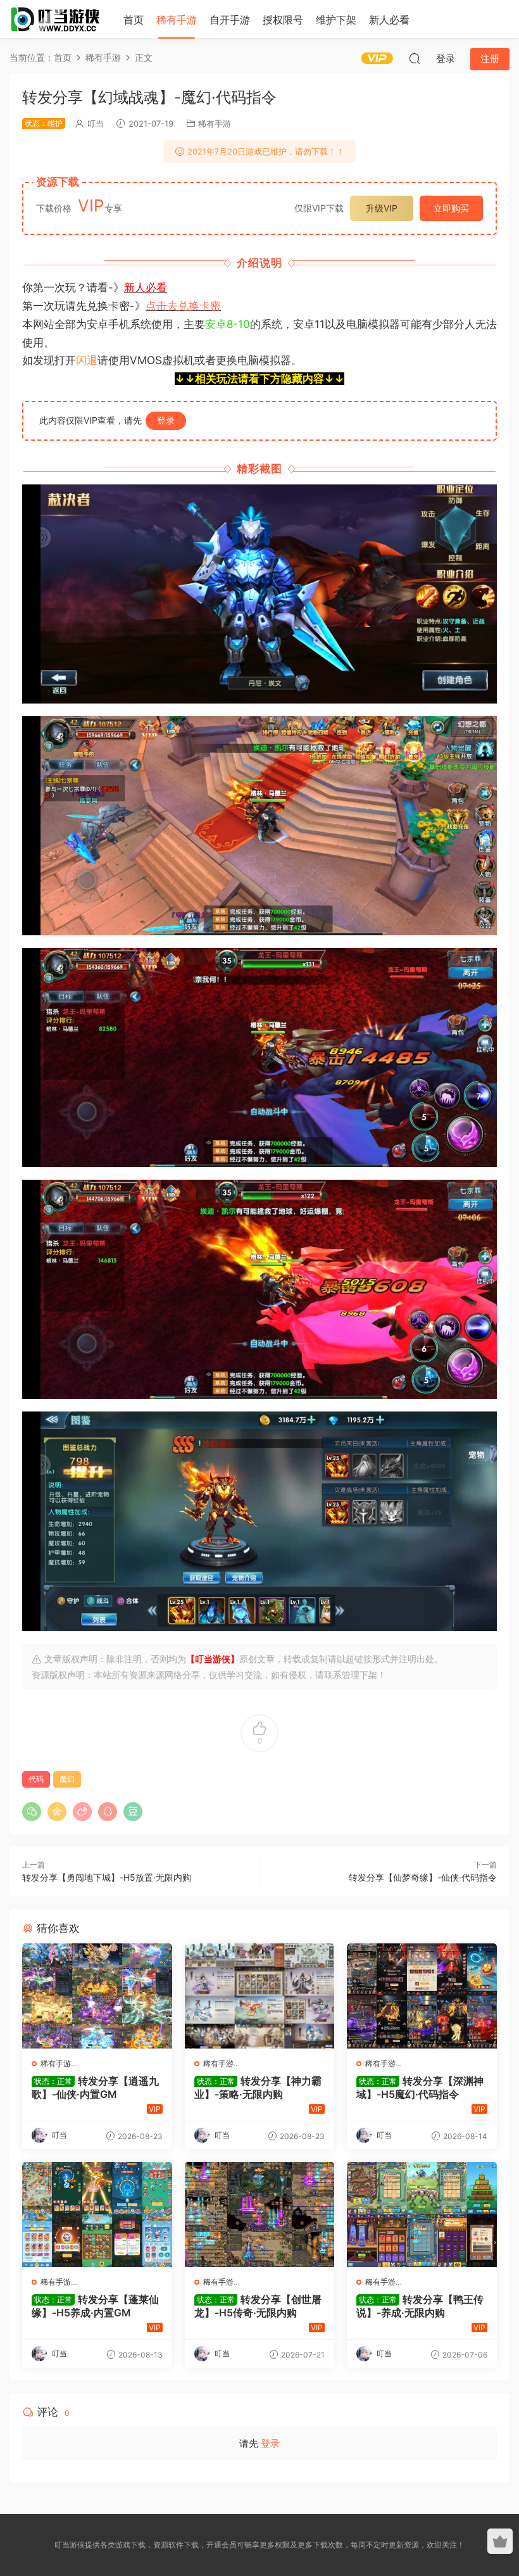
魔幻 (67, 1779)
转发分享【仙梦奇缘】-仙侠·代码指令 (423, 1877)
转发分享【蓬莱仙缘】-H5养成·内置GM (95, 2306)
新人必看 (389, 20)
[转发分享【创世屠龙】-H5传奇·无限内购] (260, 2214)
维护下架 (336, 20)
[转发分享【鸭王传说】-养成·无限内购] (422, 2214)
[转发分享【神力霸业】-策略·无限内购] (260, 1996)
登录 (166, 420)
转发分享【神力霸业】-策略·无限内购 (258, 2087)
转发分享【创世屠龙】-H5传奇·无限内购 (258, 2306)
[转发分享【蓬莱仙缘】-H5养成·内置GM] (97, 2214)
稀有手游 (177, 20)
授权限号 (283, 20)
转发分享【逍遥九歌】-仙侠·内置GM (95, 2087)
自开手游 (230, 20)
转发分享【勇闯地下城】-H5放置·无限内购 (107, 1877)
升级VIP (382, 208)
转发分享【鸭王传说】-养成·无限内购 (420, 2306)
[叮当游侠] (57, 19)
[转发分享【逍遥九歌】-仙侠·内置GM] (97, 1996)
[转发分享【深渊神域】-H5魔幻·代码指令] (422, 1996)
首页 (134, 20)
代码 (36, 1779)
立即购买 (451, 208)
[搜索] (415, 58)
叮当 (96, 123)
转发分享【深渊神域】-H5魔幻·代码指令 (420, 2087)
